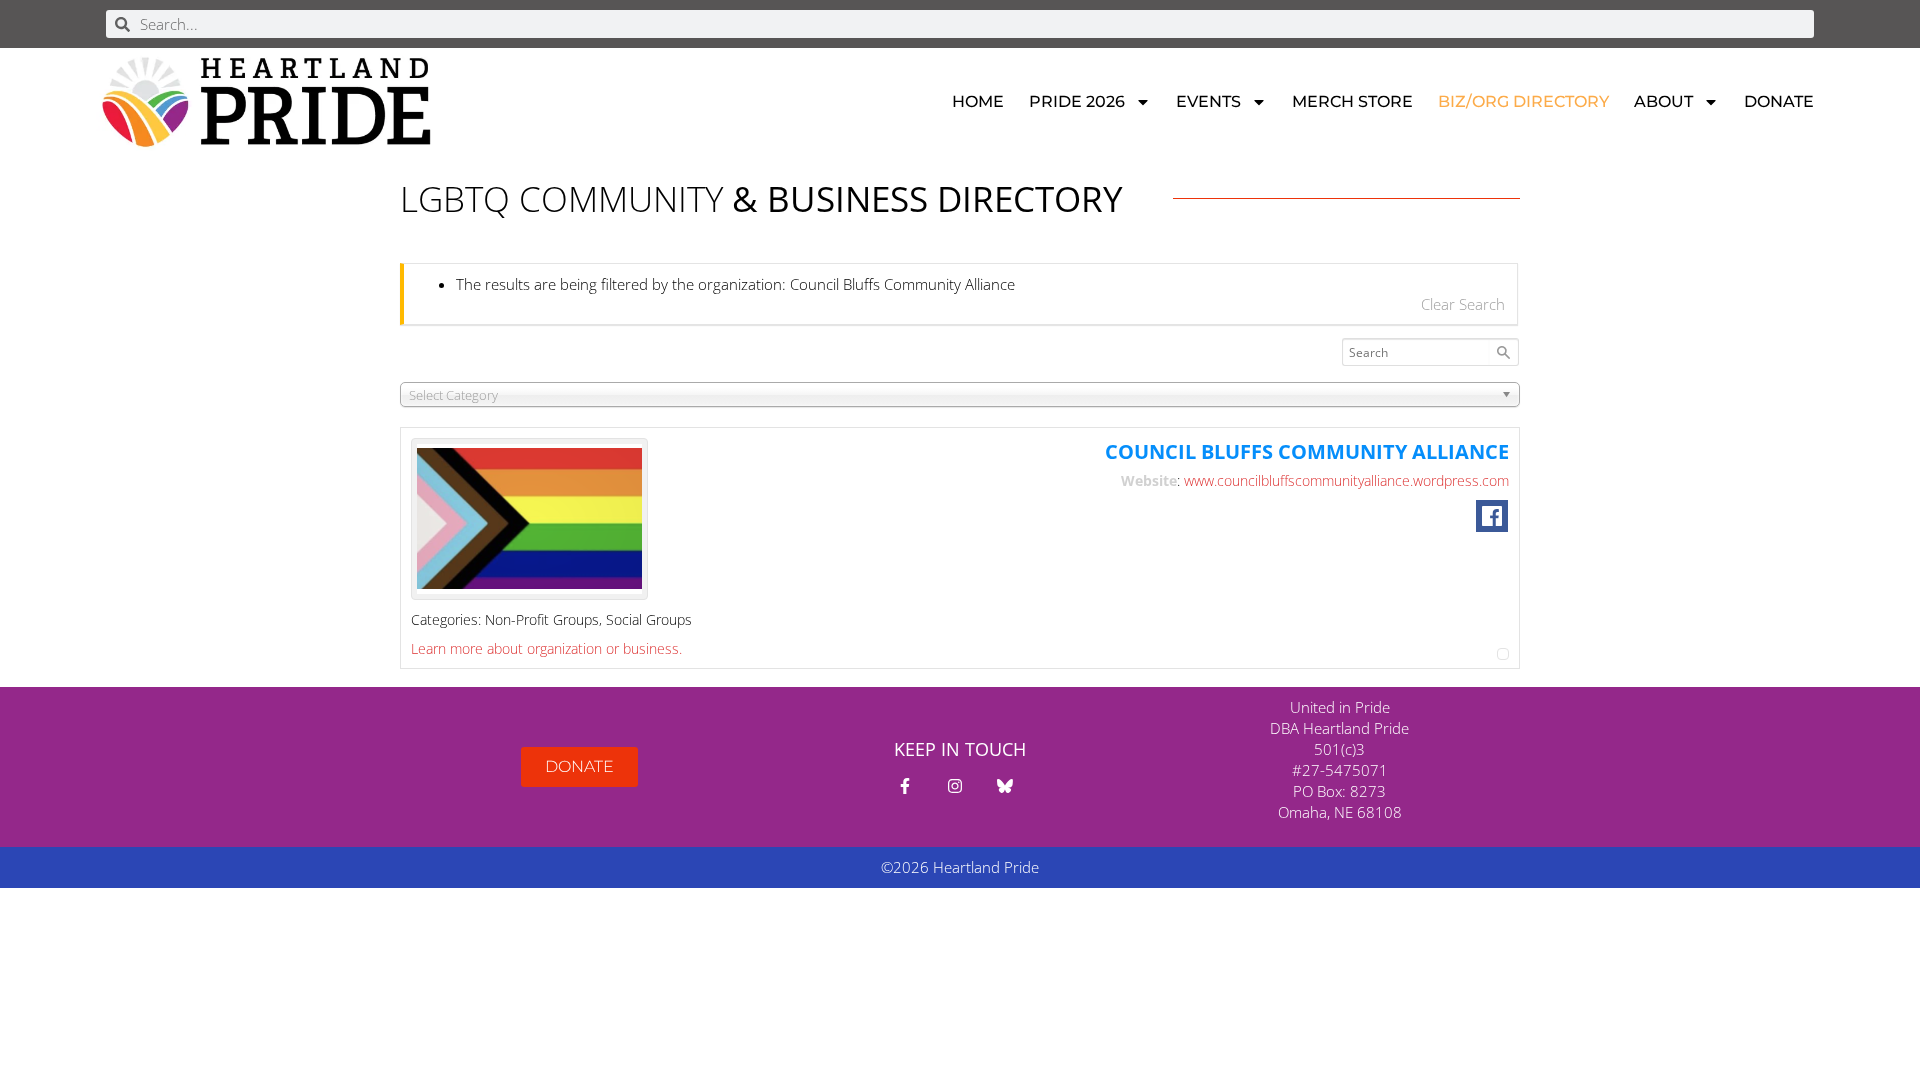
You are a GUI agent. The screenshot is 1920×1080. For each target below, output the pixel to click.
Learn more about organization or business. (546, 648)
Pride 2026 (1077, 101)
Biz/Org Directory (1523, 101)
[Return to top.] (1503, 648)
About (1663, 101)
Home (978, 101)
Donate (1779, 101)
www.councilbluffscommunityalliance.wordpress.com (1346, 480)
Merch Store (1352, 101)
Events (1208, 101)
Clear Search (1463, 304)
